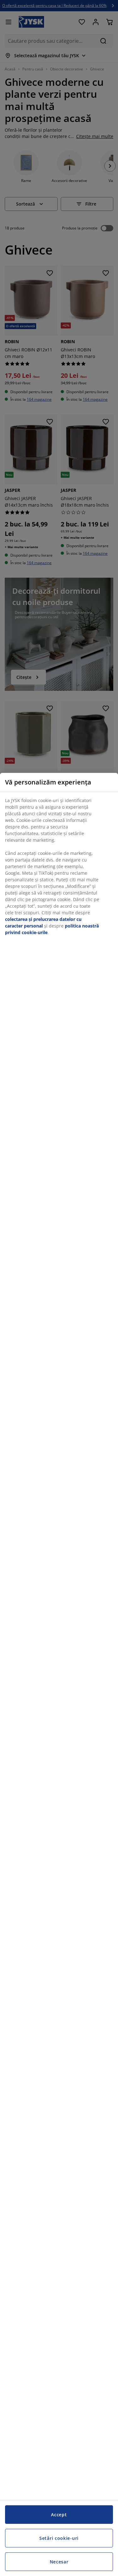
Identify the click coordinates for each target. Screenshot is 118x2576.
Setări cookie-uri (59, 2538)
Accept (59, 2515)
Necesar (59, 2562)
